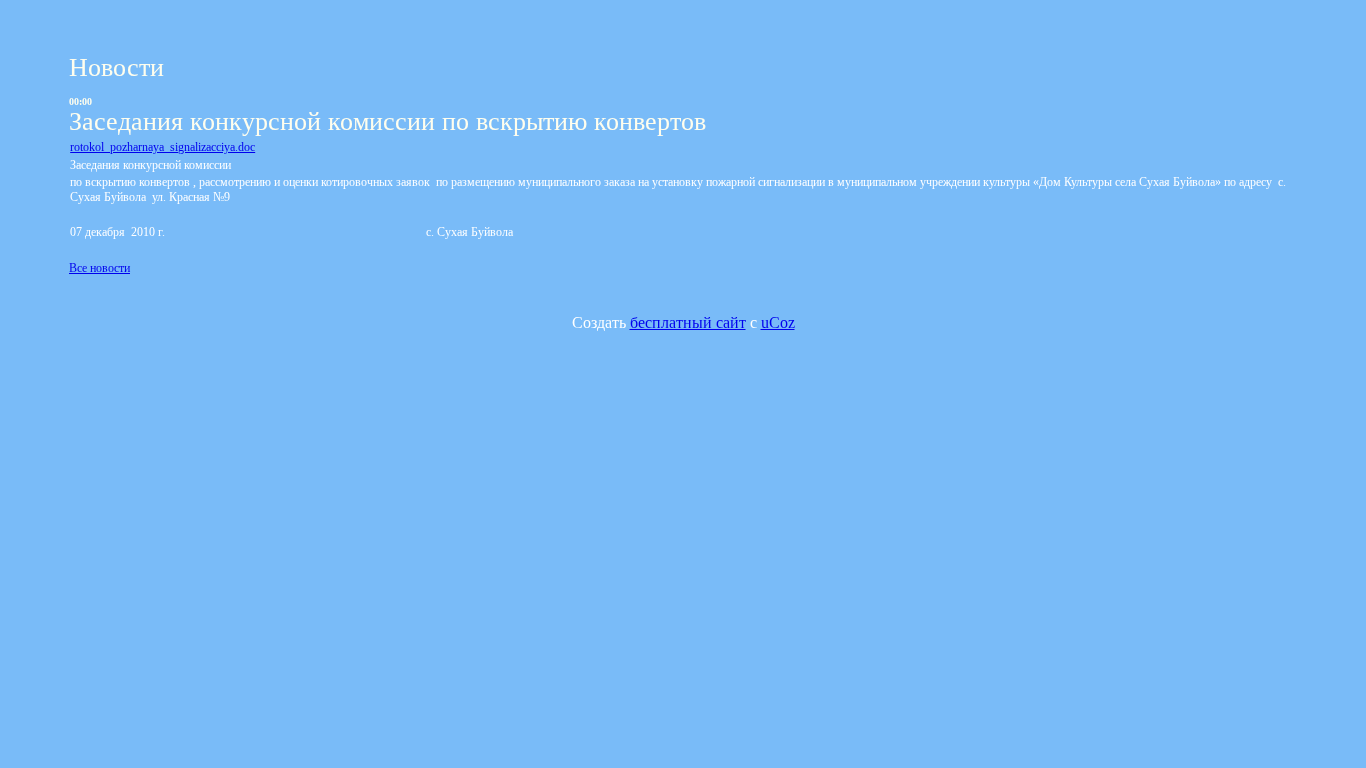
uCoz (778, 322)
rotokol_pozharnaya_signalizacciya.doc (162, 147)
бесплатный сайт (688, 322)
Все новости (99, 268)
